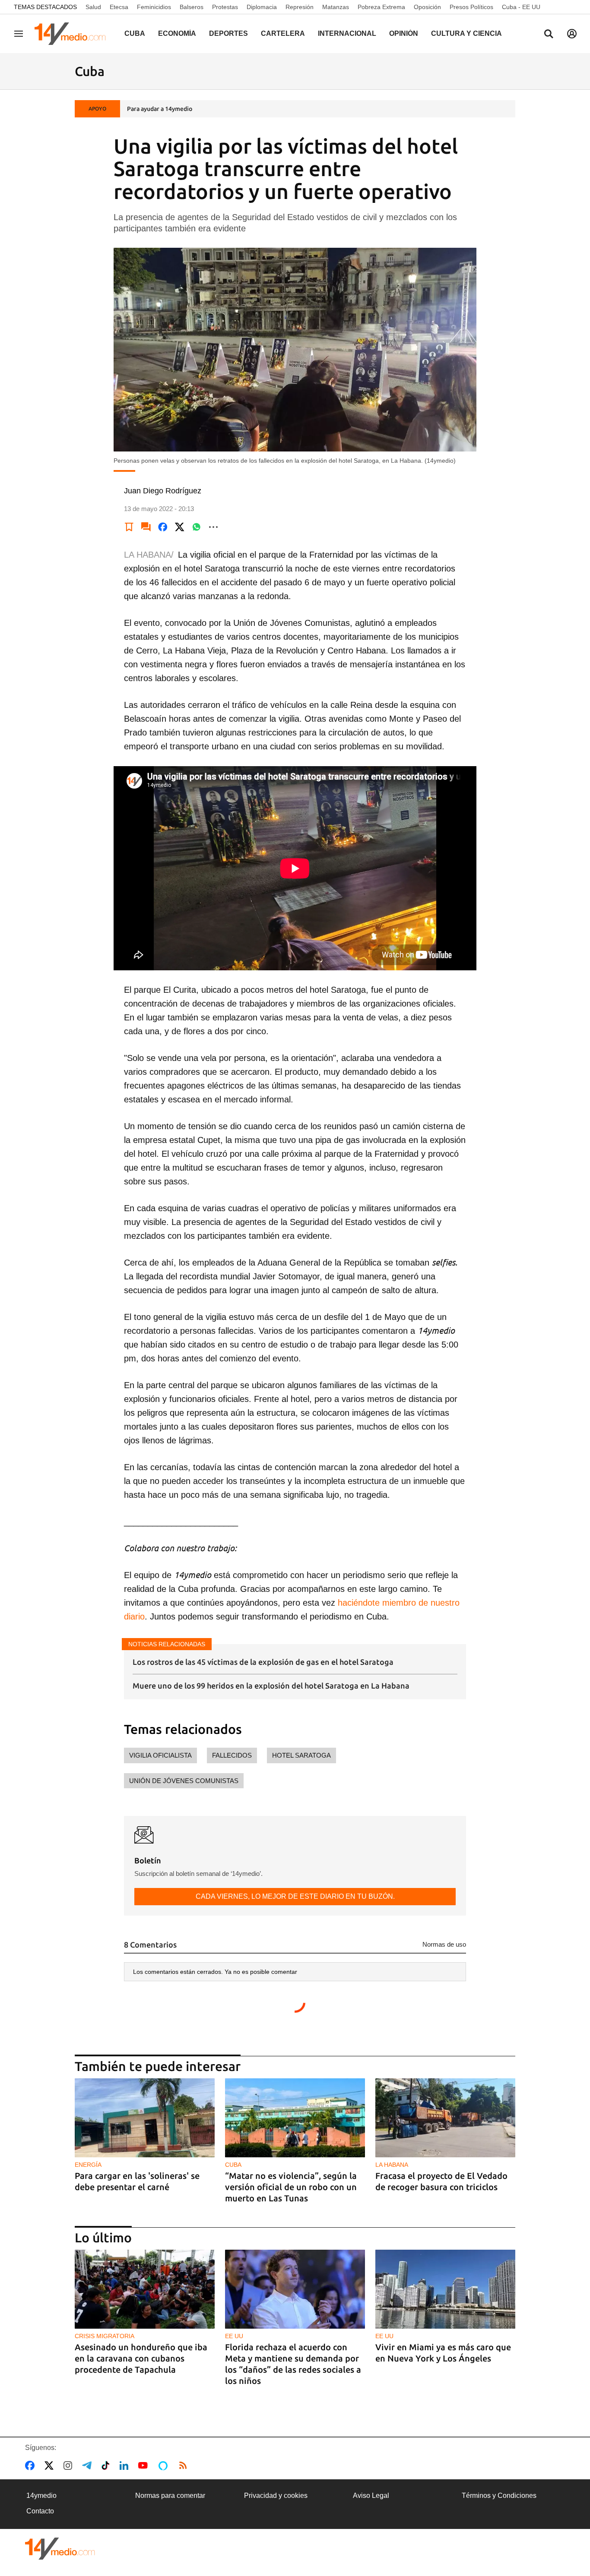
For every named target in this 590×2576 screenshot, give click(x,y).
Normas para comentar (170, 2495)
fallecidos (232, 1755)
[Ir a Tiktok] (107, 2466)
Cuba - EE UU (521, 7)
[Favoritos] (129, 527)
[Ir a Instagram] (70, 2466)
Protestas (225, 7)
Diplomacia (262, 7)
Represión (300, 7)
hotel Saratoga (301, 1755)
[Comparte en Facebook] (163, 527)
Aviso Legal (371, 2495)
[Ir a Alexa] (165, 2466)
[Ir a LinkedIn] (126, 2466)
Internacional (347, 33)
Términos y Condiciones (499, 2495)
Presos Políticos (471, 7)
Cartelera (283, 33)
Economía (177, 33)
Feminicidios (154, 7)
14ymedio (41, 2495)
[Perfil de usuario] (572, 34)
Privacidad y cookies (276, 2495)
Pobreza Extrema (381, 7)
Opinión (404, 33)
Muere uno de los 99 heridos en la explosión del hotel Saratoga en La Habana (271, 1686)
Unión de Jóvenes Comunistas (184, 1781)
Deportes (228, 33)
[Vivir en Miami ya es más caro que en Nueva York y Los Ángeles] (445, 2289)
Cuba (135, 33)
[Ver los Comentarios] (146, 527)
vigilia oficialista (160, 1755)
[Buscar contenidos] (549, 35)
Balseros (192, 7)
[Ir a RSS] (185, 2466)
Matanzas (336, 7)
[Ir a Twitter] (51, 2466)
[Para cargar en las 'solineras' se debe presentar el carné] (145, 2118)
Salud (93, 7)
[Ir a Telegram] (89, 2466)
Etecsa (119, 7)
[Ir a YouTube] (145, 2466)
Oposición (427, 7)
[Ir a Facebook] (32, 2466)
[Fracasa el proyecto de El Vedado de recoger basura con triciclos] (445, 2118)
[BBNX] (60, 2549)
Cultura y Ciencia (466, 33)
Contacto (40, 2511)
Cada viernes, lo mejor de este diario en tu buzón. (295, 1896)
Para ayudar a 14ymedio (160, 109)
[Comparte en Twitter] (180, 527)
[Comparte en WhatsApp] (197, 527)
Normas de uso (444, 1944)
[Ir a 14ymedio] (73, 34)
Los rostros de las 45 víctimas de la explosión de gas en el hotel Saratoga (263, 1662)
